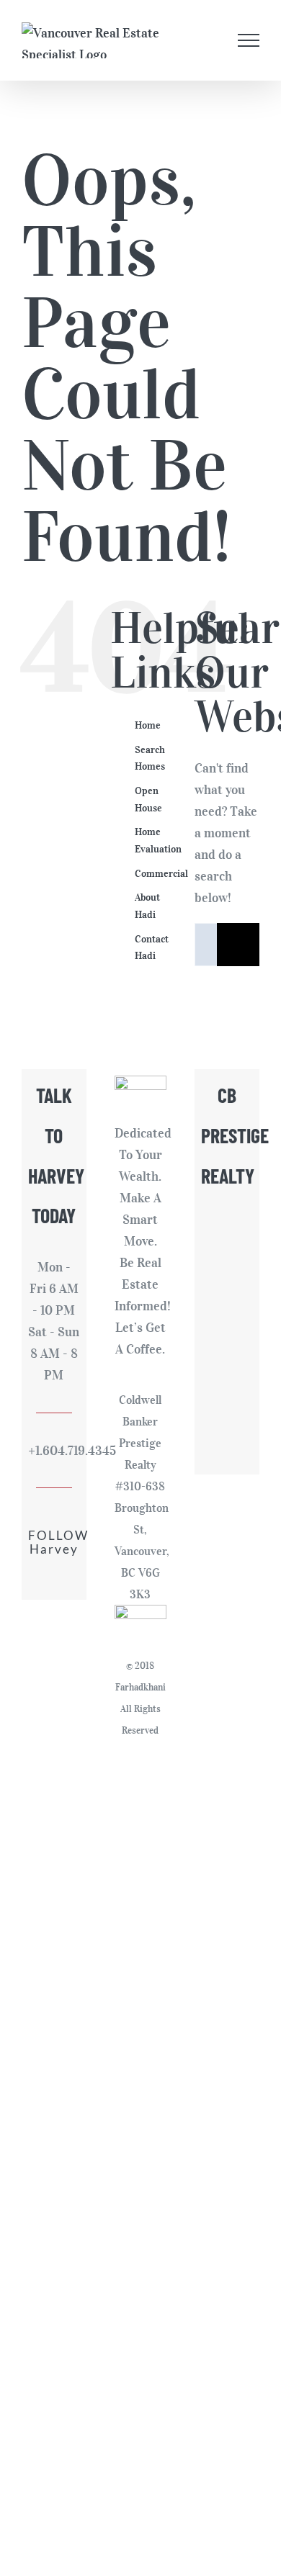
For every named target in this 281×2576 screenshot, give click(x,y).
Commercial (161, 874)
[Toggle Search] (213, 40)
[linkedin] (66, 1580)
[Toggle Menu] (249, 40)
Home (148, 725)
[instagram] (42, 1580)
